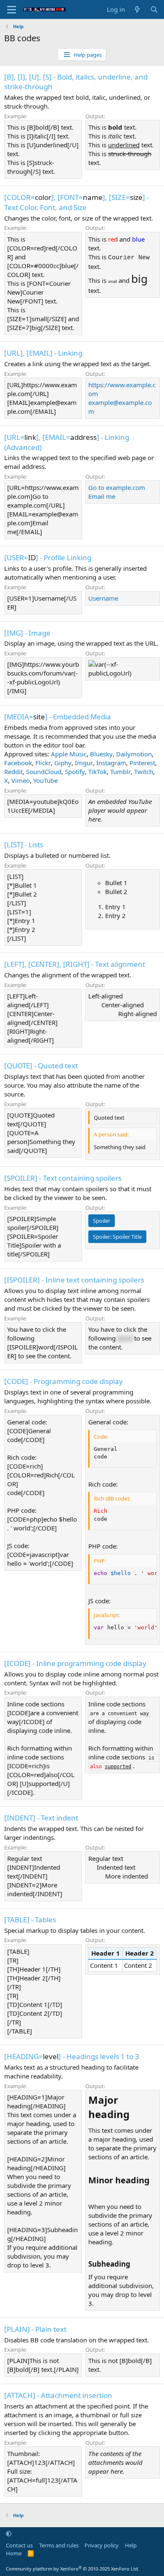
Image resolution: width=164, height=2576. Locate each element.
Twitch (144, 772)
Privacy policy (102, 2545)
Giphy (63, 763)
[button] (9, 2533)
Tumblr (120, 772)
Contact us (19, 2545)
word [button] (125, 1338)
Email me (102, 496)
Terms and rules (59, 2545)
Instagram (111, 763)
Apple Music (69, 754)
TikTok (98, 772)
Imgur (84, 763)
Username (103, 598)
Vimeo (21, 780)
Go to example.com (117, 487)
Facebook (18, 763)
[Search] (154, 9)
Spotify (75, 772)
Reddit (13, 772)
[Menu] (12, 10)
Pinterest (142, 763)
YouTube (45, 780)
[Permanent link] (134, 2115)
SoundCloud (44, 772)
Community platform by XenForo (73, 2569)
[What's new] (137, 9)
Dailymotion (134, 754)
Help (131, 2545)
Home (14, 2553)
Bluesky (101, 754)
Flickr (43, 763)
